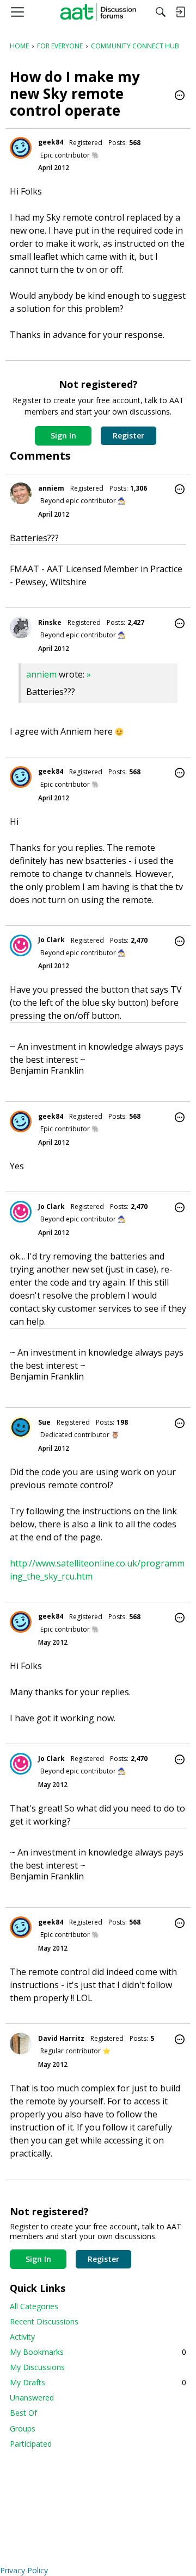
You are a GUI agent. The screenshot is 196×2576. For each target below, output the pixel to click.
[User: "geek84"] (21, 148)
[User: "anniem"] (21, 493)
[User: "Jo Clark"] (21, 945)
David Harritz (61, 2038)
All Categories (34, 2306)
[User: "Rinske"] (21, 628)
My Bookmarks (98, 2352)
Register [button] (128, 435)
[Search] (161, 12)
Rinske (50, 622)
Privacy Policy (24, 2570)
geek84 (51, 142)
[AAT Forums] (98, 12)
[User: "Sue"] (21, 1427)
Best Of (23, 2413)
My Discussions (37, 2367)
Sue (44, 1422)
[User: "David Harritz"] (21, 2044)
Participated (31, 2444)
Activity (22, 2337)
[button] (180, 96)
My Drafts (98, 2382)
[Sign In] (180, 12)
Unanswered (32, 2398)
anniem (51, 488)
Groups (23, 2428)
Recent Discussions (44, 2321)
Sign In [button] (63, 435)
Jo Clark (51, 940)
